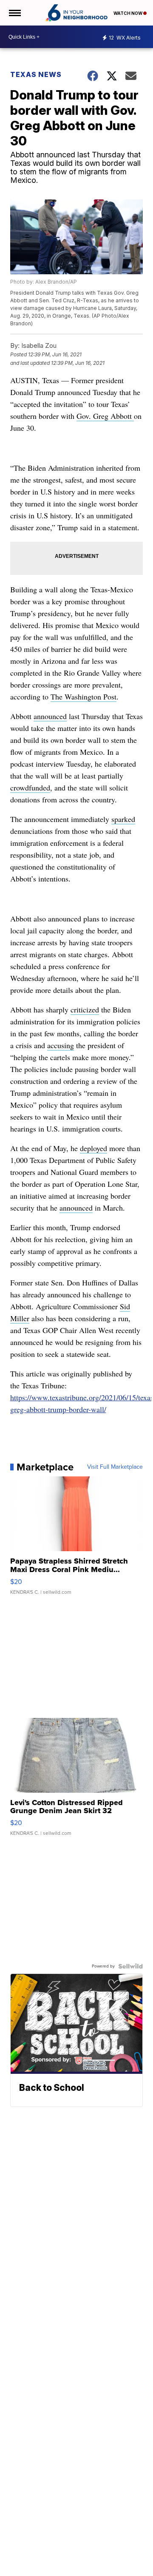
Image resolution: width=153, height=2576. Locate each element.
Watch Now (128, 13)
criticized (85, 1009)
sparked (123, 819)
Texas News (36, 74)
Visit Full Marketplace (115, 1467)
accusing (61, 1045)
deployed (93, 1148)
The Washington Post (84, 697)
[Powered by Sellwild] (130, 1966)
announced (50, 716)
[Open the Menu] (14, 13)
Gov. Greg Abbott (105, 416)
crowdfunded (30, 788)
